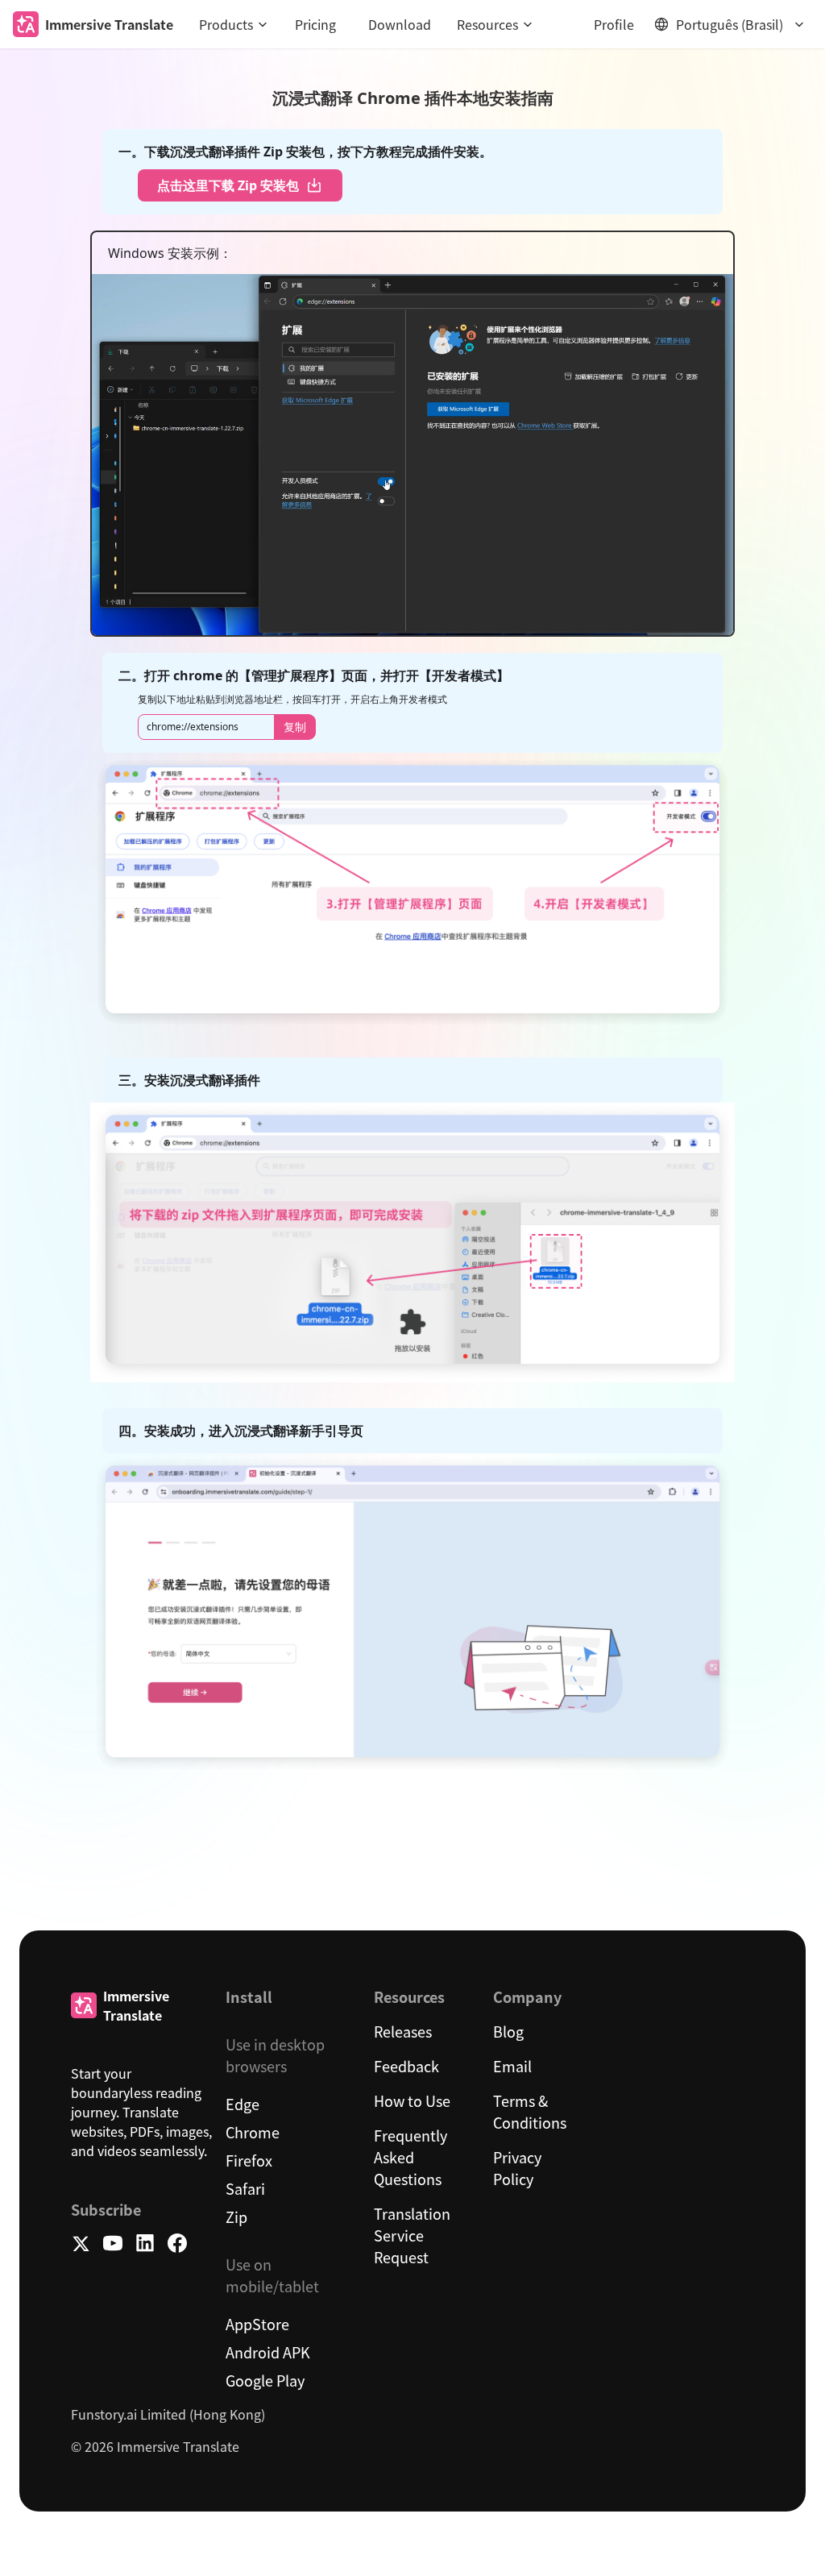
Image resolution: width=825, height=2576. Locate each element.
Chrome (253, 2132)
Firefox (249, 2160)
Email (512, 2066)
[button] (234, 24)
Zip (236, 2217)
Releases (403, 2031)
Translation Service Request (412, 2235)
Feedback (406, 2066)
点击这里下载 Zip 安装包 (228, 185)
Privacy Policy (517, 2168)
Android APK (268, 2352)
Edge (243, 2104)
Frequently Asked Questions (410, 2157)
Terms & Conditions (530, 2111)
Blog (508, 2031)
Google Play (265, 2380)
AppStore (257, 2324)
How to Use (412, 2100)
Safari (245, 2188)
